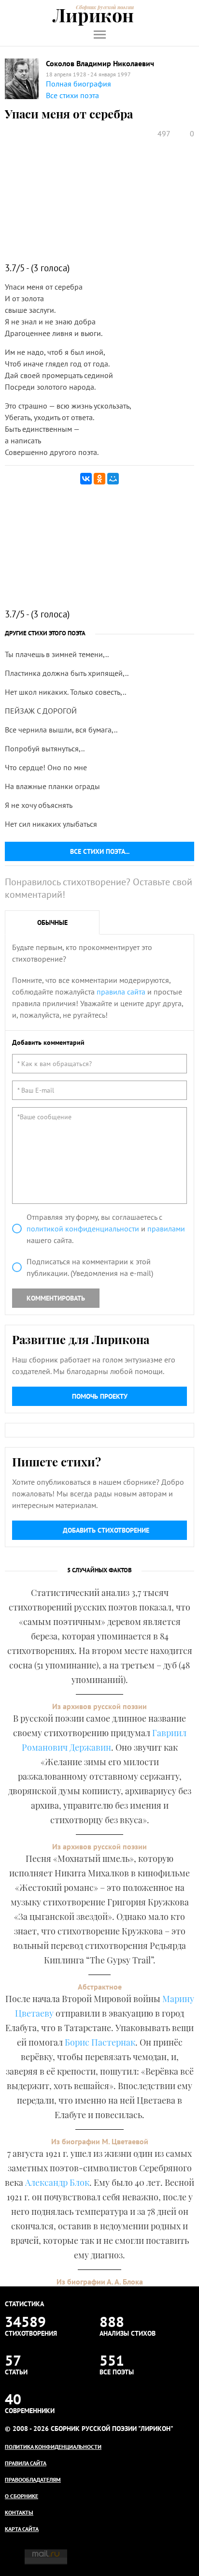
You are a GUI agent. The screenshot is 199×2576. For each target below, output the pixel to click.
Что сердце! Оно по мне (46, 767)
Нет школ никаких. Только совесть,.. (65, 692)
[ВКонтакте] (86, 479)
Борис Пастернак (100, 2042)
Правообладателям (33, 2480)
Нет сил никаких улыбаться (51, 824)
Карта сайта (22, 2529)
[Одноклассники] (99, 479)
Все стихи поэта (72, 95)
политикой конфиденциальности (83, 1229)
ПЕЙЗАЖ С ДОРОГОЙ (41, 711)
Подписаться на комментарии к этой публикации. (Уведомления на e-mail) (90, 1267)
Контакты (19, 2512)
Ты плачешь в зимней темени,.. (57, 654)
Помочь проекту (100, 1396)
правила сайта (121, 992)
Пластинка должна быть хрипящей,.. (67, 673)
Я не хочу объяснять (39, 805)
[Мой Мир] (113, 479)
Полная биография (78, 84)
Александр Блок (57, 2182)
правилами (166, 1229)
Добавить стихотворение (106, 1530)
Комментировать (56, 1298)
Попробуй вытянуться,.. (45, 748)
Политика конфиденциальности (53, 2447)
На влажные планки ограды (52, 786)
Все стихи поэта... (100, 851)
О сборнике (21, 2496)
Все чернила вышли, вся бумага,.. (61, 730)
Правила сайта (26, 2463)
